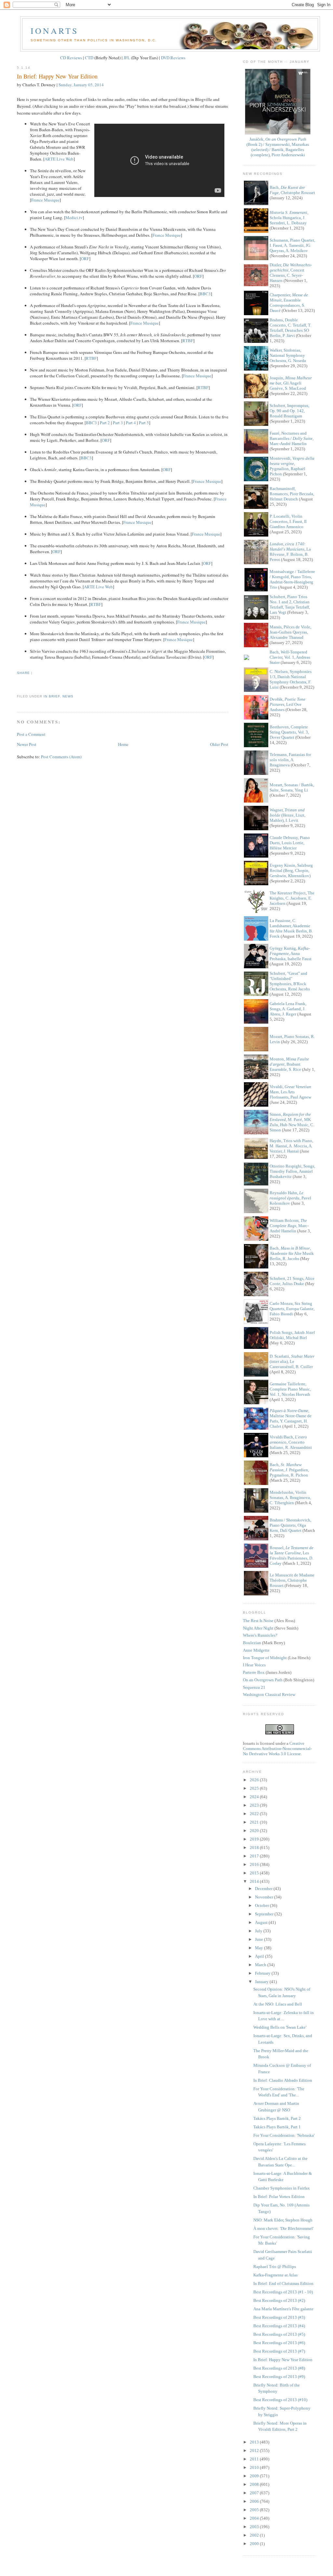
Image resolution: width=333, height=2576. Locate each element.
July (259, 1931)
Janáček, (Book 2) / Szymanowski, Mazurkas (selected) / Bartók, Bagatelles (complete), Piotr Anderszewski (278, 147)
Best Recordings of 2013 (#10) (280, 2400)
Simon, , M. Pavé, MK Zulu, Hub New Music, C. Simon (292, 1122)
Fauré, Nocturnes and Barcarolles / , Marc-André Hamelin (292, 438)
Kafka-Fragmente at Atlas (275, 2275)
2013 (255, 2442)
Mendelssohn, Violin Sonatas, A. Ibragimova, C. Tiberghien (290, 1498)
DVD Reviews (173, 58)
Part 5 (144, 423)
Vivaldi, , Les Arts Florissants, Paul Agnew (290, 1092)
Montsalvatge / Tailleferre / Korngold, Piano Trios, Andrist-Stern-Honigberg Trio (292, 579)
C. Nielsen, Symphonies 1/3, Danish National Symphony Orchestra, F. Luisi (291, 679)
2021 (255, 1822)
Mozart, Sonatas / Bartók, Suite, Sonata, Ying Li (292, 787)
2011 (255, 2459)
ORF (85, 259)
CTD (89, 58)
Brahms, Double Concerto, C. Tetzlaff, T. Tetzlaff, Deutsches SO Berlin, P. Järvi (290, 328)
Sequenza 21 (254, 1687)
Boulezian (252, 1643)
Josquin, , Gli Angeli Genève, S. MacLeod (291, 383)
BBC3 (205, 294)
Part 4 (131, 423)
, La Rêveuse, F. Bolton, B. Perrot (290, 552)
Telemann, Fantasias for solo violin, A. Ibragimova (290, 760)
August (262, 1922)
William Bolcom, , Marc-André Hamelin (289, 1226)
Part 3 (118, 423)
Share (23, 673)
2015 (255, 1873)
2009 (255, 2476)
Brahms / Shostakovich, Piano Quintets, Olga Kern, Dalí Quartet (290, 1525)
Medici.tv (74, 217)
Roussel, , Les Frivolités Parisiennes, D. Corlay (292, 1555)
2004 (255, 2518)
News (68, 696)
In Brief (52, 696)
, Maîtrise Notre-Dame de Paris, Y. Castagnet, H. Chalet (291, 1418)
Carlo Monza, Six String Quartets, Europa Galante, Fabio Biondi (292, 1309)
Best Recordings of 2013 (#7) (279, 2351)
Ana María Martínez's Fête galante (283, 2309)
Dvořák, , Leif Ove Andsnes (287, 704)
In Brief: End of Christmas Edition (283, 2283)
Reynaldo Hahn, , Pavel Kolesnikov (290, 1198)
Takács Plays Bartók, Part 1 (277, 2127)
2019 (255, 1839)
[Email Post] (18, 685)
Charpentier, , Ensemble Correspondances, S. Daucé (289, 303)
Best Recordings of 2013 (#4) (279, 2326)
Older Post (219, 744)
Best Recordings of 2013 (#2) (279, 2300)
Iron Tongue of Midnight (265, 1658)
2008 (255, 2484)
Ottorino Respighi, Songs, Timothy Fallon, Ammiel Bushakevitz (292, 1171)
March (261, 1965)
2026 (255, 1780)
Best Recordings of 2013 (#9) (279, 2377)
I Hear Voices (254, 1665)
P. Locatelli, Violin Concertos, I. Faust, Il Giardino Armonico (288, 521)
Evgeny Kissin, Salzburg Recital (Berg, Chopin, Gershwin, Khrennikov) (291, 870)
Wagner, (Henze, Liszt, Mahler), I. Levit (287, 815)
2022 (255, 1814)
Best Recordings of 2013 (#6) (279, 2343)
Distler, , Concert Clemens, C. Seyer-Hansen (291, 273)
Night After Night (258, 1628)
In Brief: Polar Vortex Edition (279, 2197)
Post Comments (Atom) (61, 757)
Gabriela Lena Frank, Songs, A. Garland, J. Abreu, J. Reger (288, 1009)
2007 (255, 2493)
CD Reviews (71, 58)
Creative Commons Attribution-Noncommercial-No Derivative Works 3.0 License (277, 1749)
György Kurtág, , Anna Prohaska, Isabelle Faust (291, 953)
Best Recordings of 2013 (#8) (279, 2368)
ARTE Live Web (59, 159)
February (263, 1973)
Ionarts (54, 31)
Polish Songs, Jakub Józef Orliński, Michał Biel (292, 1335)
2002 (255, 2535)
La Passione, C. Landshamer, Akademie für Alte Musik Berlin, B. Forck (291, 928)
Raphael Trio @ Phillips (275, 2267)
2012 (255, 2450)
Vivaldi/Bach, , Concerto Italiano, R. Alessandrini (291, 1442)
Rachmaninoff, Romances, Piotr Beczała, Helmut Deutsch (292, 494)
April (260, 1956)
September (265, 1914)
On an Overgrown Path (263, 1680)
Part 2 (105, 423)
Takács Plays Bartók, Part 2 (277, 2118)
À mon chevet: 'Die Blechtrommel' (283, 2228)
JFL (127, 58)
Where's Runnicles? (260, 1635)
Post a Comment (31, 734)
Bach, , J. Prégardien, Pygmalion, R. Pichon (289, 1470)
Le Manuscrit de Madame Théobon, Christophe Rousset (292, 1580)
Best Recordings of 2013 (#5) (279, 2334)
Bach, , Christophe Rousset (292, 190)
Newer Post (27, 744)
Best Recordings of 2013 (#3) (279, 2317)
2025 (255, 1788)
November (265, 1897)
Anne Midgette (256, 1650)
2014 (255, 1881)
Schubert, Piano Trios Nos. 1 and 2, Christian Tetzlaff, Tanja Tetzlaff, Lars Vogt (290, 604)
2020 (255, 1831)
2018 (255, 1848)
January (262, 1982)
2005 (255, 2510)
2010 (255, 2467)
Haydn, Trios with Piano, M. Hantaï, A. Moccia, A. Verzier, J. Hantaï (291, 1146)
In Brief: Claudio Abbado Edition (283, 2080)
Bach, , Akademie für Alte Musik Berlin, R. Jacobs (292, 1253)
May (260, 1948)
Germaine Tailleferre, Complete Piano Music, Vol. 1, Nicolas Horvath (290, 1389)
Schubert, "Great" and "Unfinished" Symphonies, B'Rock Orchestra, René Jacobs (290, 981)
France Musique (45, 200)
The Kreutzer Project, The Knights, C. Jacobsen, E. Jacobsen (292, 898)
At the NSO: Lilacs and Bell (278, 2004)
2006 (255, 2501)
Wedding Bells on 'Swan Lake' (280, 2027)
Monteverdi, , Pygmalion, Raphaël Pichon (292, 466)
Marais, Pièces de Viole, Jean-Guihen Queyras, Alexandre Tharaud (290, 632)
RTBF (188, 341)
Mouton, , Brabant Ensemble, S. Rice (289, 1064)
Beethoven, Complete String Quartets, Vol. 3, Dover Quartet (289, 732)
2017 (255, 1856)
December (264, 1889)
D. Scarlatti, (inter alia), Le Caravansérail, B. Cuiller (292, 1361)
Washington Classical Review (269, 1694)
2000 (255, 2544)
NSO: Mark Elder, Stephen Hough (283, 2220)
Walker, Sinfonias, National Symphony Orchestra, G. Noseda (288, 355)
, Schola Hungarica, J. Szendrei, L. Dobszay (289, 218)
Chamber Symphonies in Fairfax (282, 2188)
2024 (255, 1797)
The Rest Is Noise (258, 1621)
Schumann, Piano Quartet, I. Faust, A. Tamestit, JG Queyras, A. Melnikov (292, 245)
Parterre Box (254, 1672)
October (262, 1905)
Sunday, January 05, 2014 (81, 85)
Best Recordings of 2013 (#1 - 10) (283, 2292)
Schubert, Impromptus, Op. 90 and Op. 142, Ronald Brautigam (289, 411)
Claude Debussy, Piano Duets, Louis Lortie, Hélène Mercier (290, 843)
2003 (255, 2527)
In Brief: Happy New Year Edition (57, 76)
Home (123, 744)
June (260, 1939)
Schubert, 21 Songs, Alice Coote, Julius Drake (292, 1281)
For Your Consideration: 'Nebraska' (284, 2135)
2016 (255, 1864)
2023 (255, 1805)
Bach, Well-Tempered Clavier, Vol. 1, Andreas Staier (290, 657)
